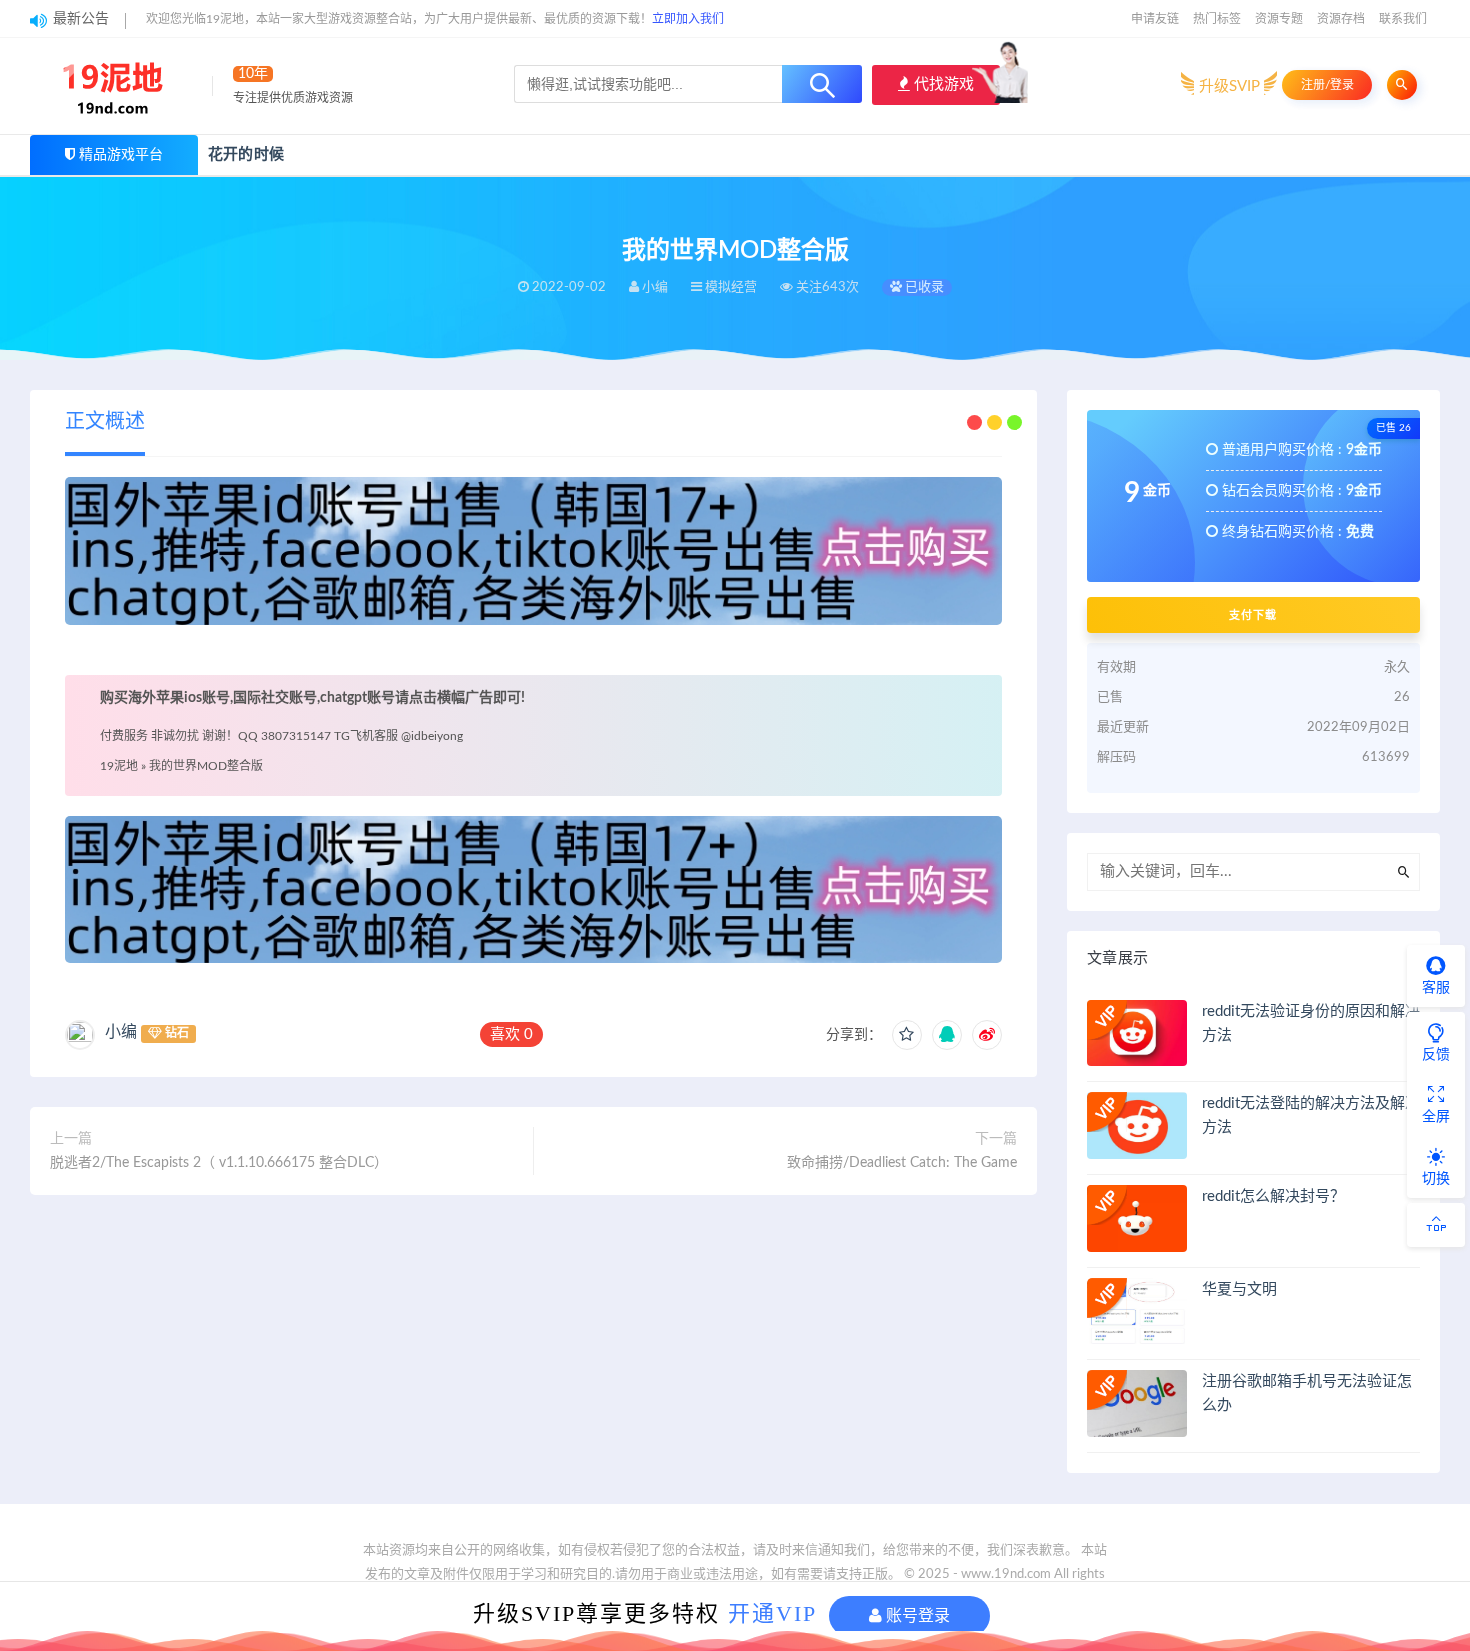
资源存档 (1341, 19)
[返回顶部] (1436, 1225)
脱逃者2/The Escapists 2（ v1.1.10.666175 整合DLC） (219, 1163)
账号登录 (916, 1615)
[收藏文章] (907, 1035)
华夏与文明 (1239, 1289)
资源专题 (1279, 19)
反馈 (1436, 1055)
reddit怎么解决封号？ (1273, 1196)
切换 (1436, 1179)
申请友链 (1155, 19)
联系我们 (1403, 19)
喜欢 (511, 1034)
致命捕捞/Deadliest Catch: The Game (902, 1163)
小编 (121, 1032)
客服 (1436, 988)
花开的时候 (246, 154)
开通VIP (772, 1613)
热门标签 (1217, 19)
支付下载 (1253, 615)
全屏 (1436, 1117)
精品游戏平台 (121, 155)
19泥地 (119, 766)
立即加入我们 (688, 19)
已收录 (923, 287)
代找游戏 (942, 84)
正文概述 (105, 422)
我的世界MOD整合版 (206, 766)
